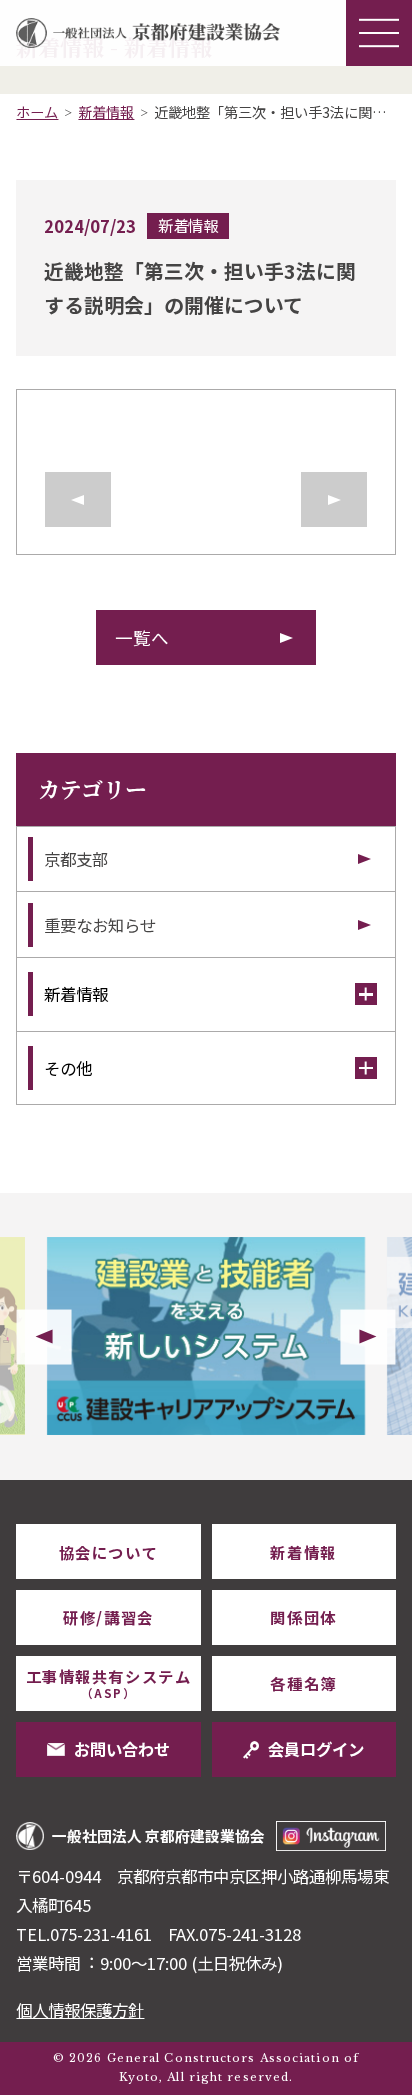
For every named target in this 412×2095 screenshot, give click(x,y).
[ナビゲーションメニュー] (379, 33)
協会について (108, 1552)
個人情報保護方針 (80, 2010)
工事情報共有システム (108, 1683)
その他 (68, 1068)
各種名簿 (303, 1683)
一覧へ (142, 637)
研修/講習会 (108, 1617)
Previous (43, 1336)
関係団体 (303, 1617)
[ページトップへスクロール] (363, 1480)
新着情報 (106, 112)
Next (368, 1336)
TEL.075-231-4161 (84, 1934)
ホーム (37, 112)
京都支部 (76, 859)
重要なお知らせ (100, 925)
